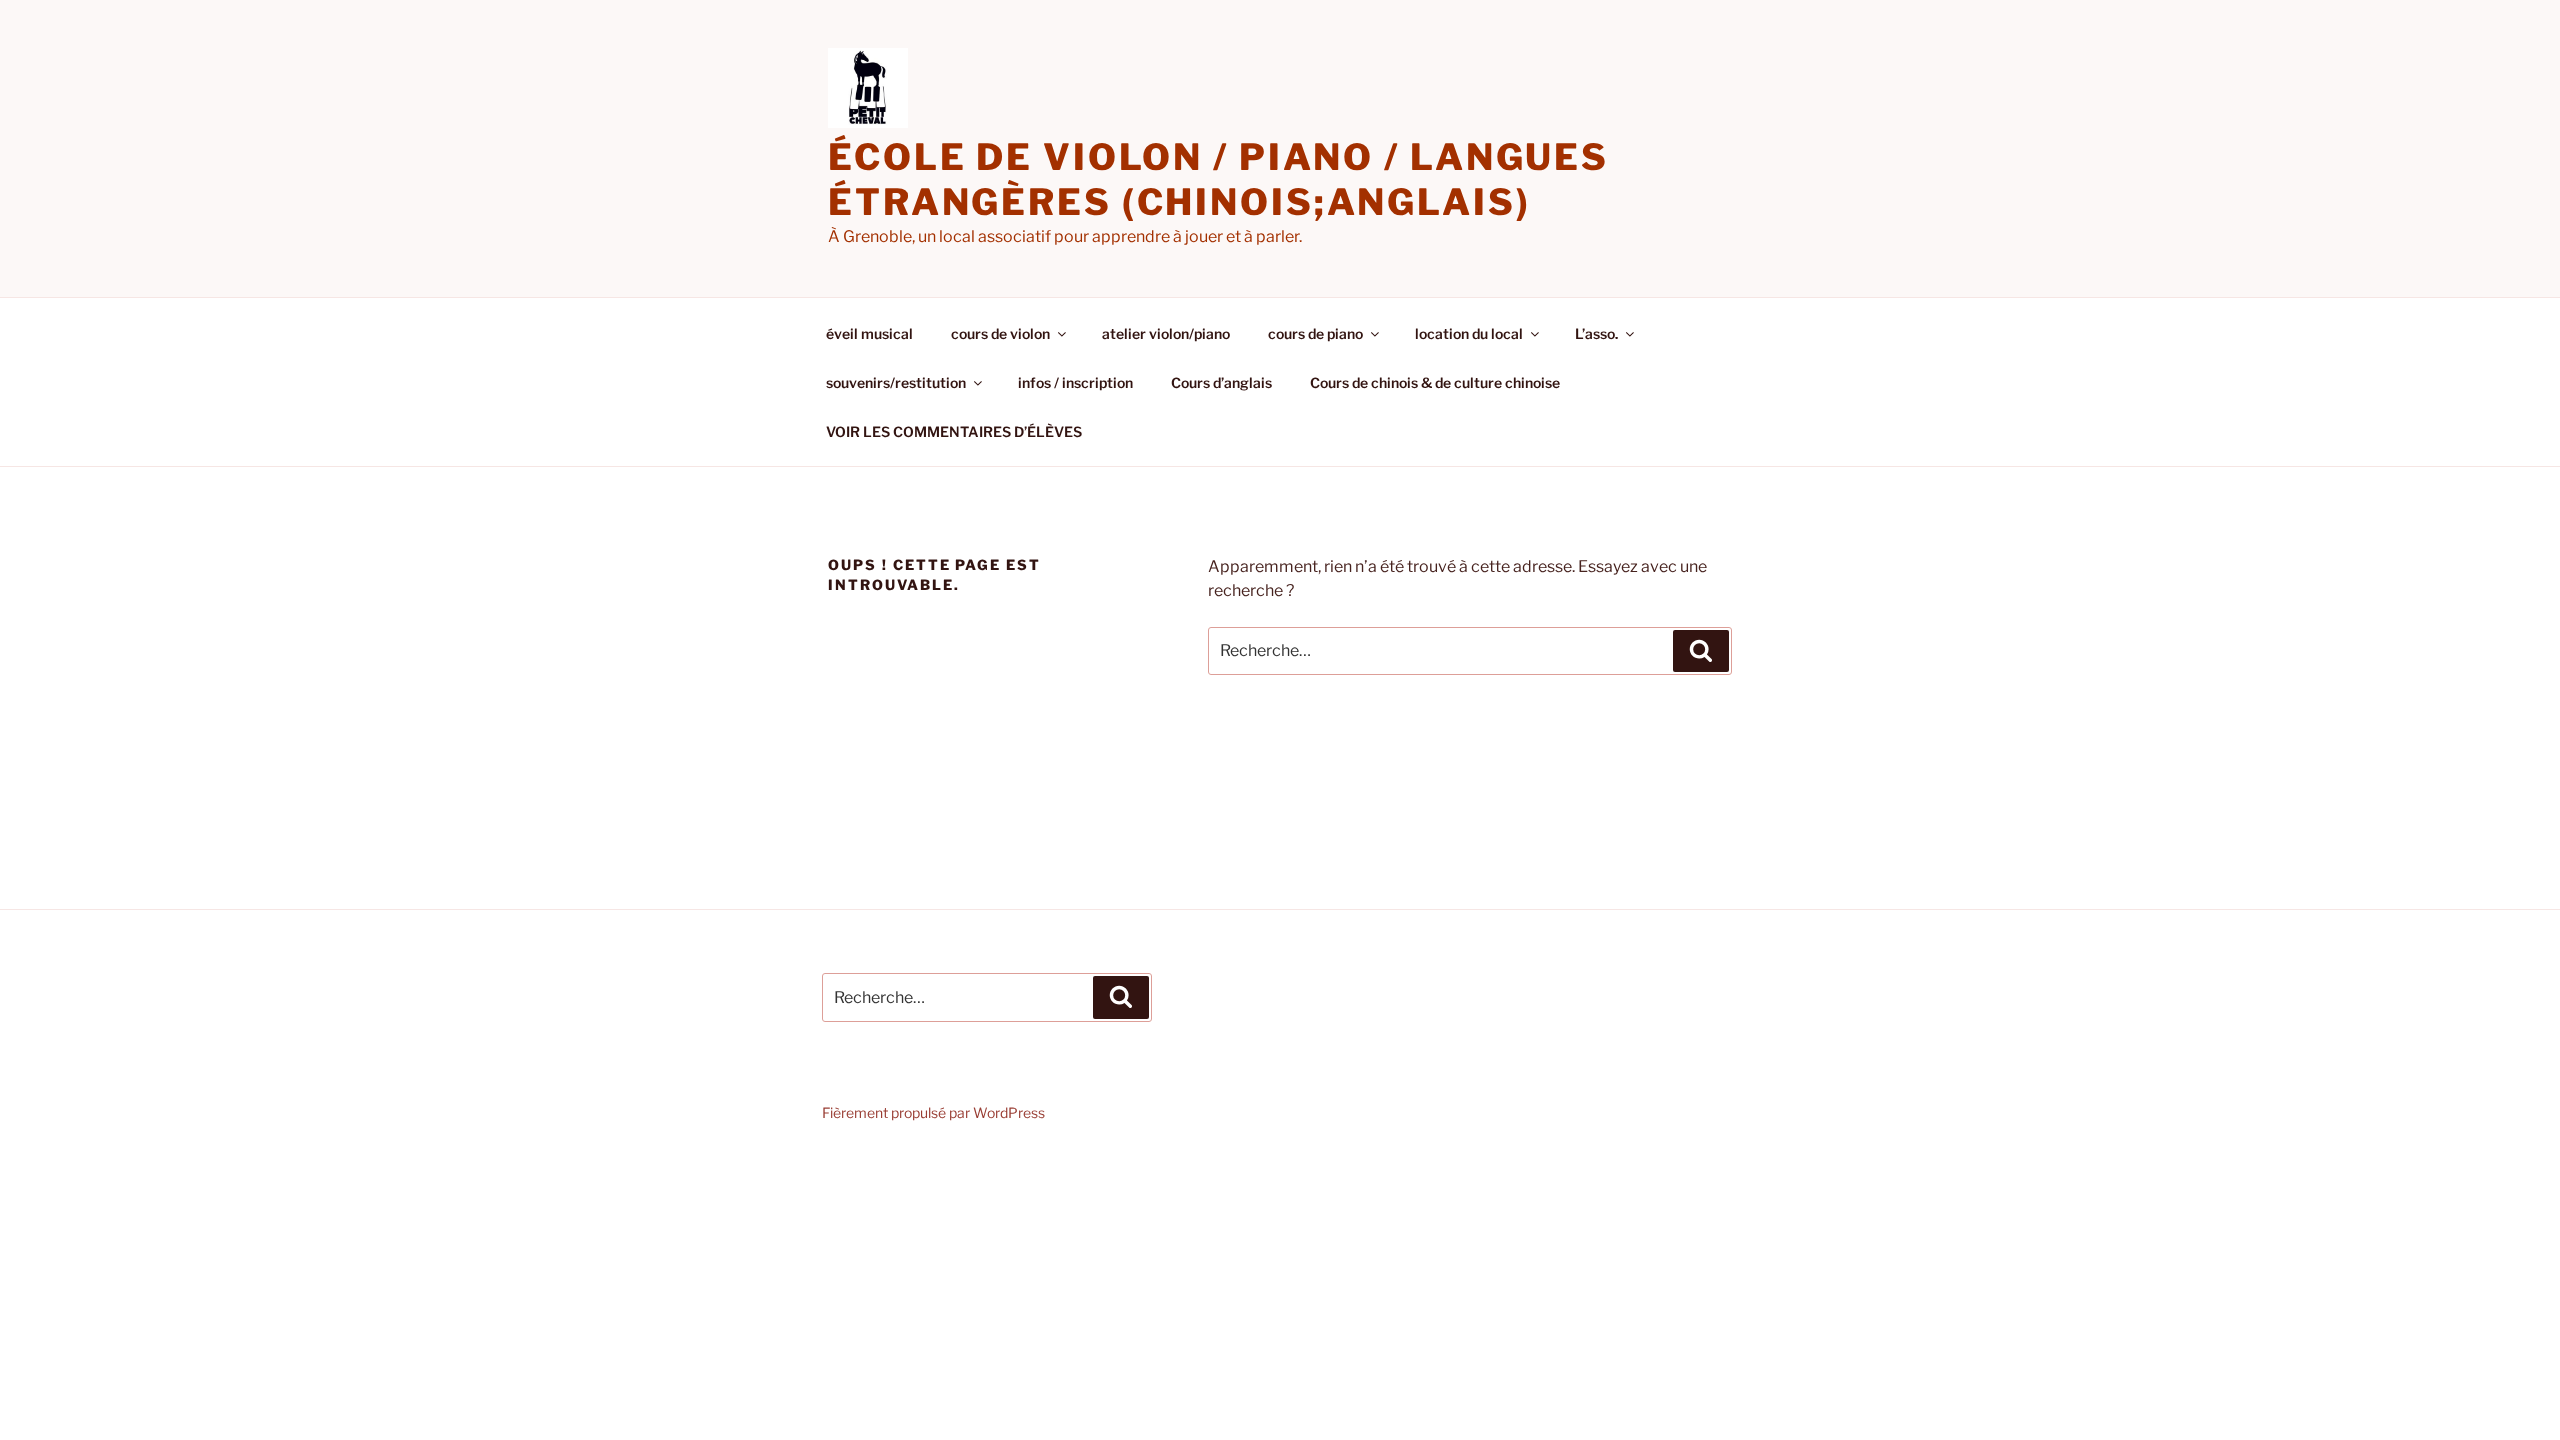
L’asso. (1596, 333)
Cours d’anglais (1221, 382)
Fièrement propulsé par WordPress (933, 1112)
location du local (1469, 333)
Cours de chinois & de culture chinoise (1435, 382)
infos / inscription (1075, 382)
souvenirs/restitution (896, 382)
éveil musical (869, 333)
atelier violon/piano (1166, 333)
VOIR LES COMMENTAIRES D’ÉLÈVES (954, 431)
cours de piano (1315, 333)
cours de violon (1000, 333)
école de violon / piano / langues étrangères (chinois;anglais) (1218, 179)
